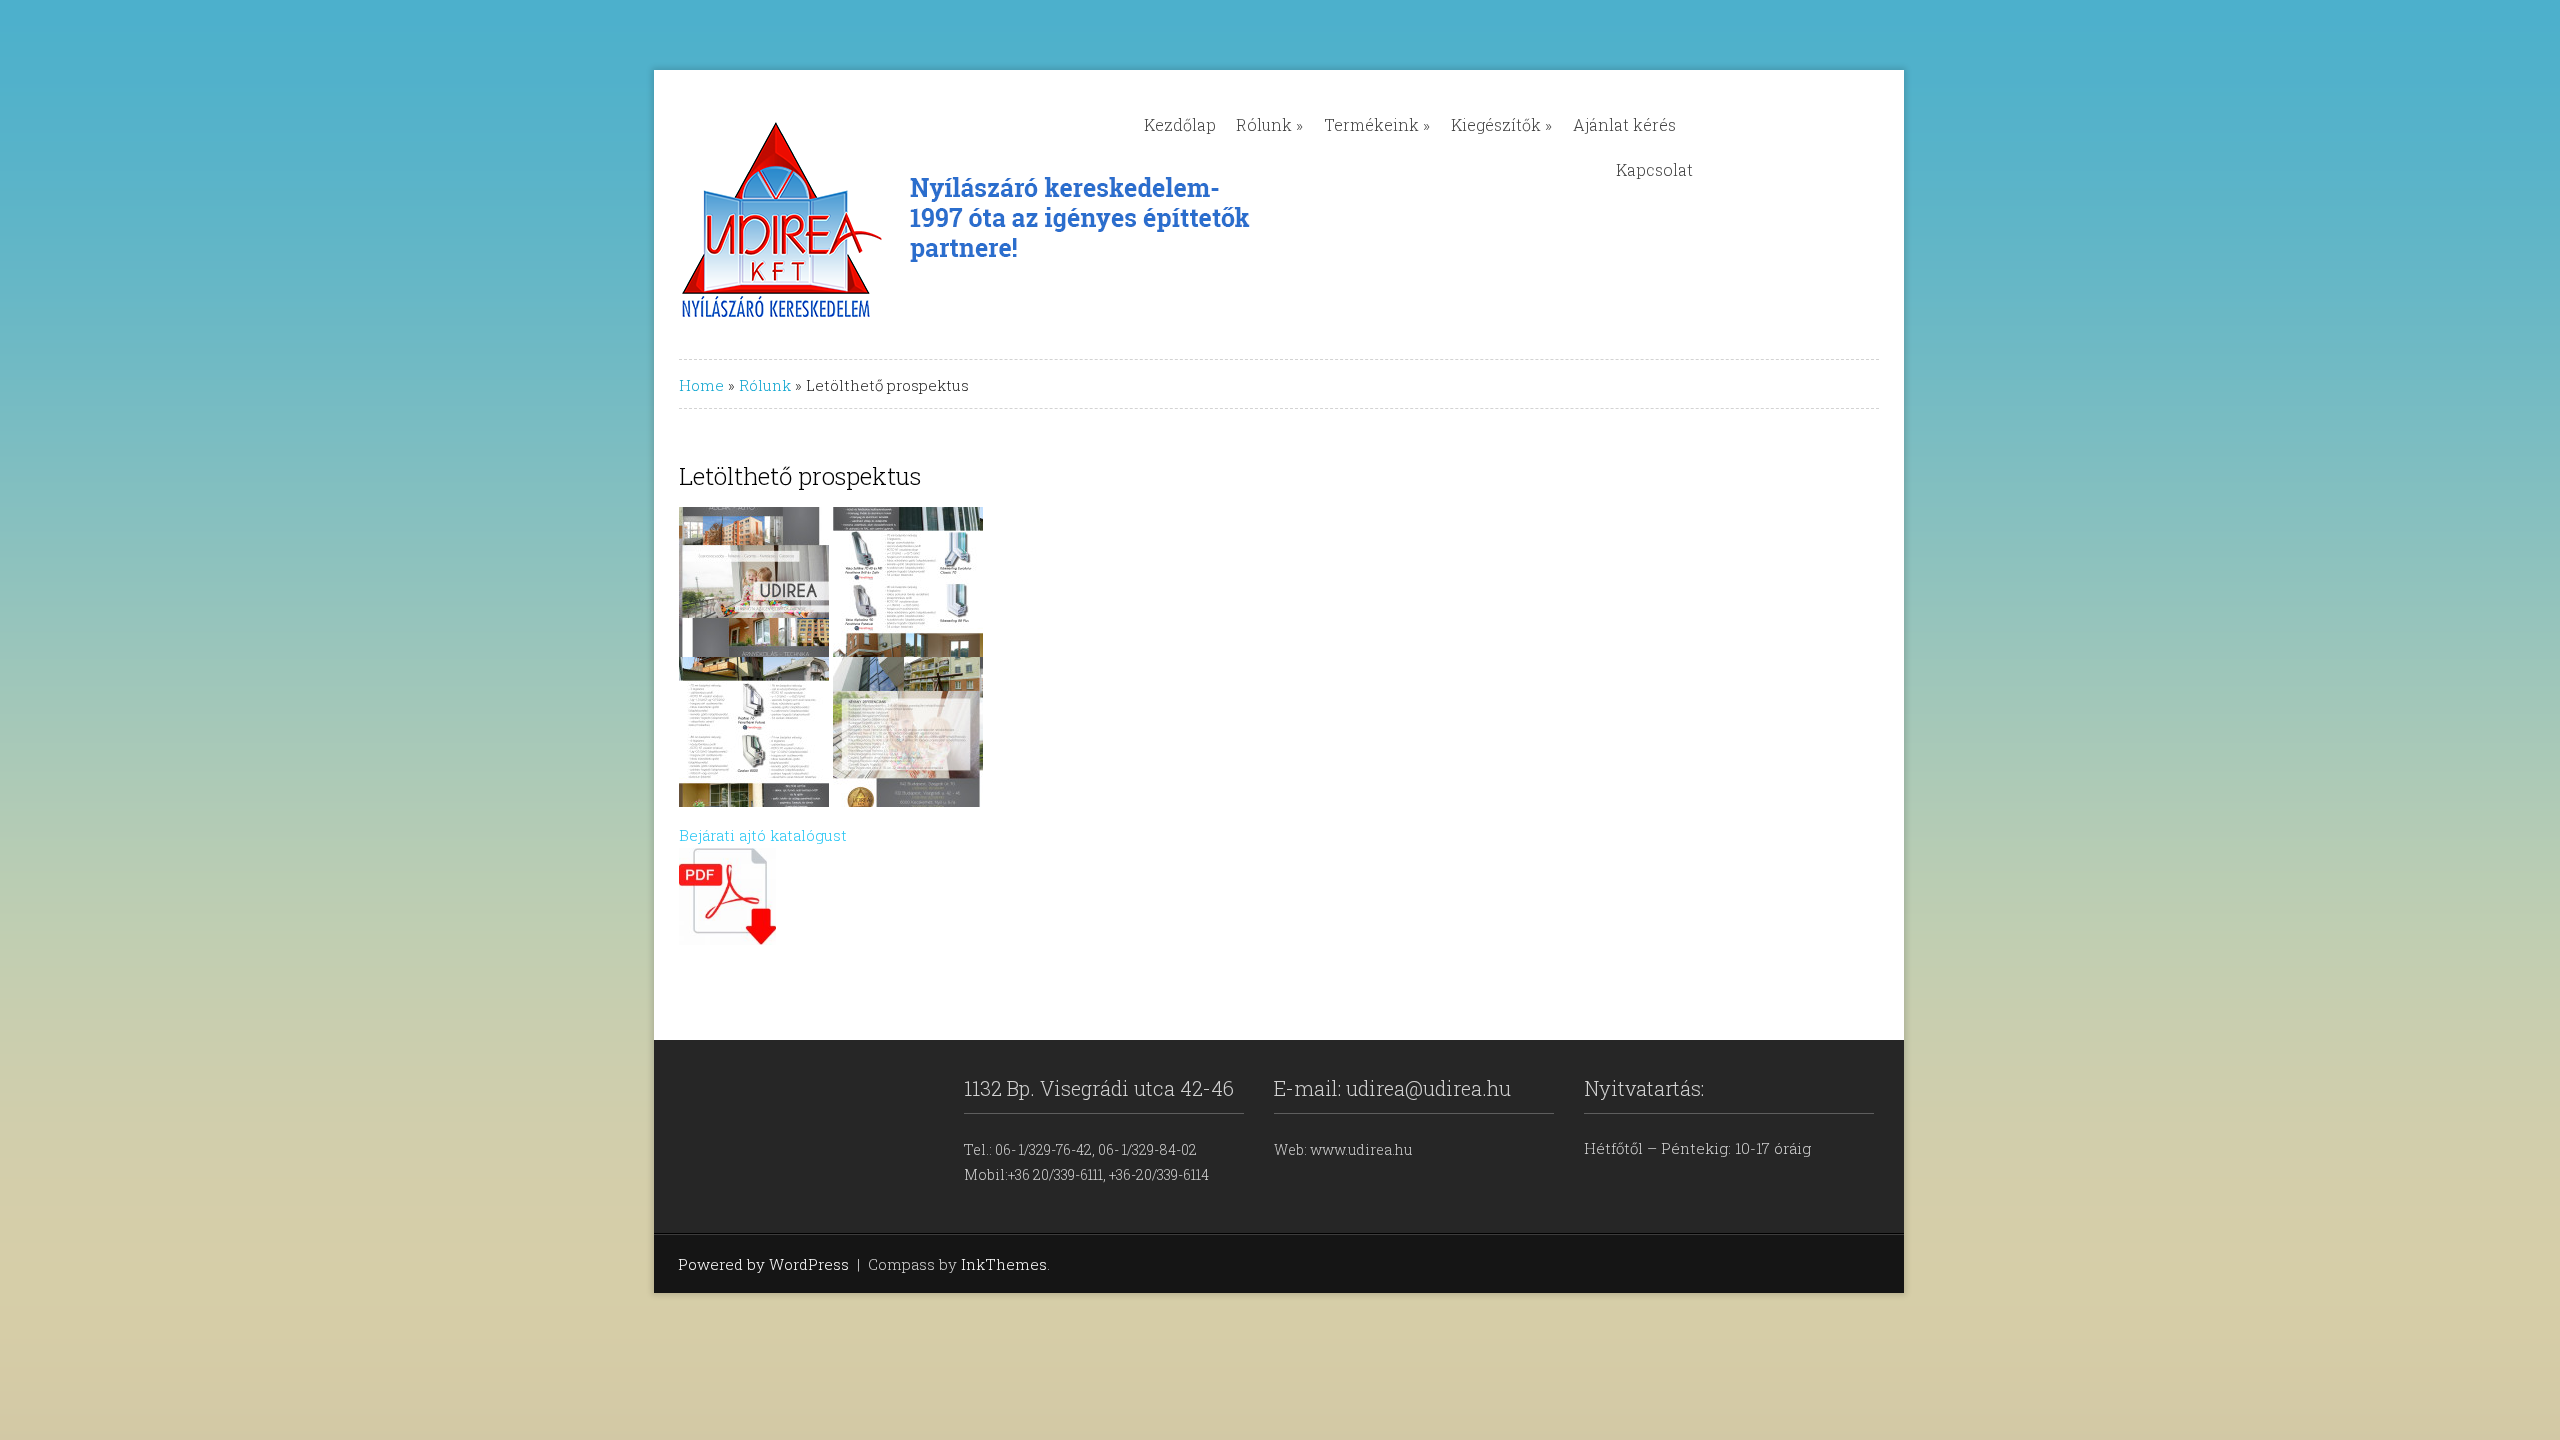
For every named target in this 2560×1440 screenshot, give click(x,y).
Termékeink (1377, 124)
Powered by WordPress (763, 1264)
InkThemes (1004, 1264)
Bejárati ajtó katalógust (763, 835)
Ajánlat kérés (1624, 124)
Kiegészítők (1501, 124)
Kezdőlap (1180, 124)
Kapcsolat (1654, 169)
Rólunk (1269, 124)
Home (701, 385)
